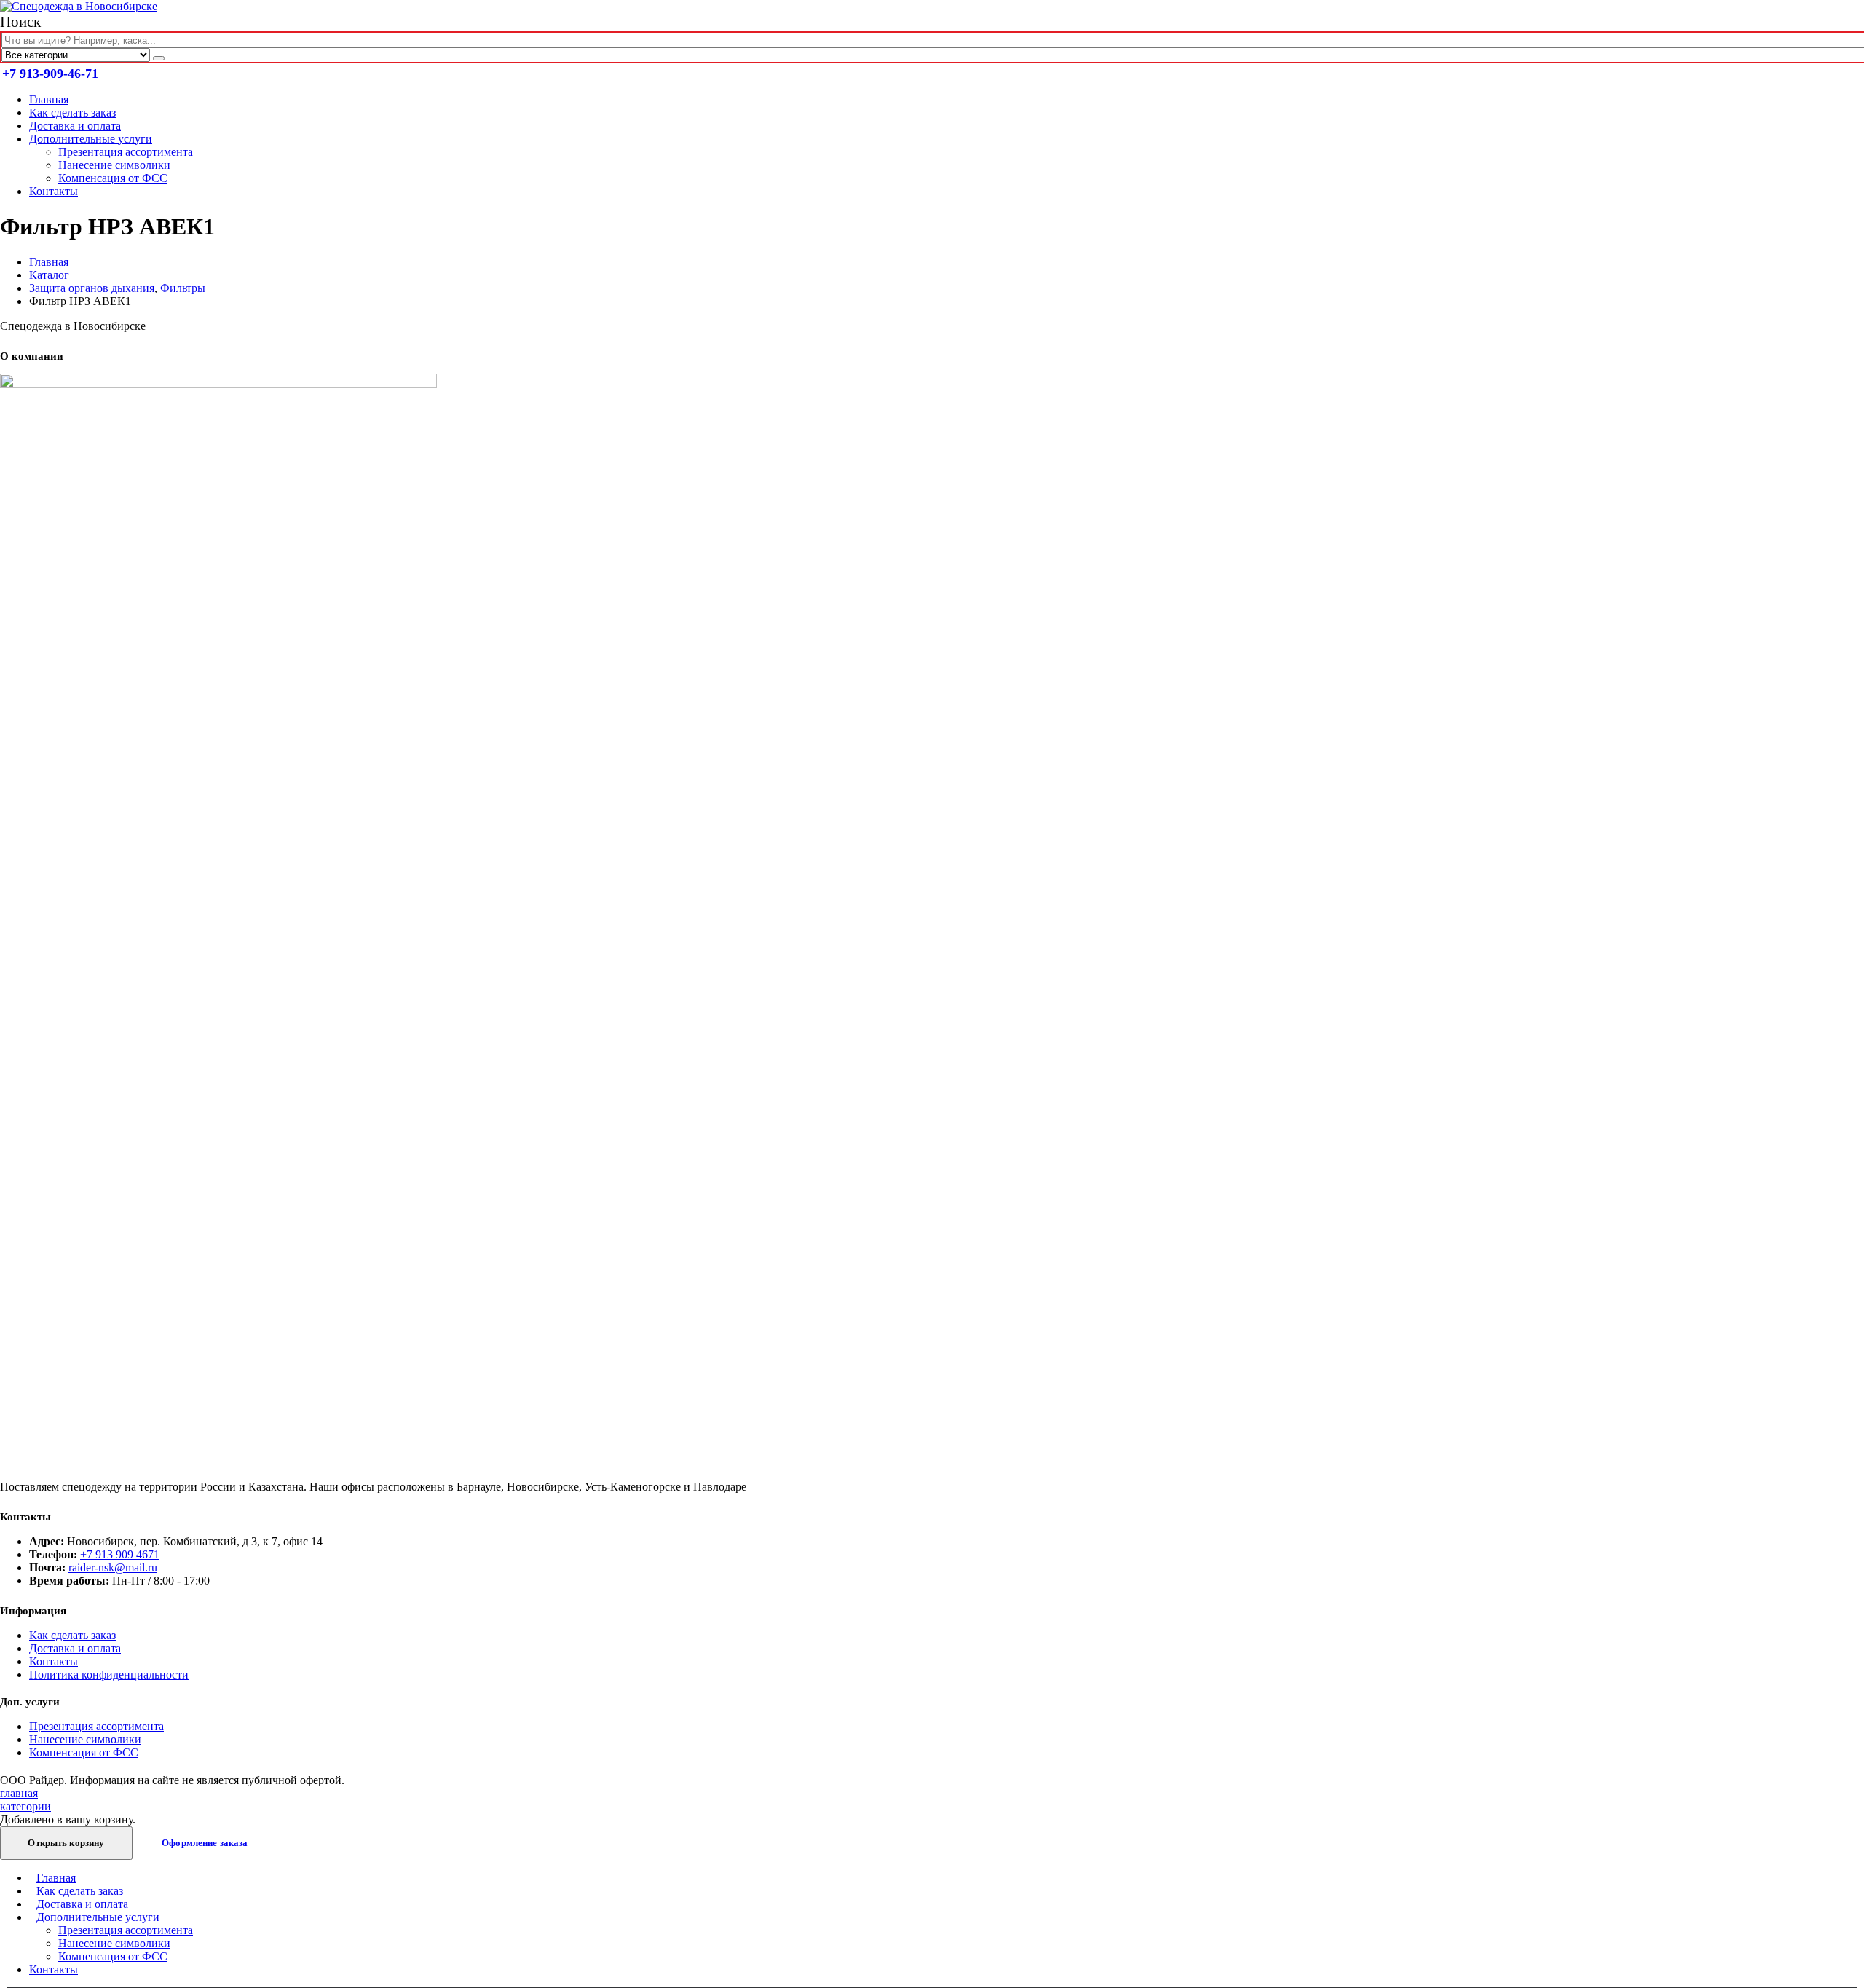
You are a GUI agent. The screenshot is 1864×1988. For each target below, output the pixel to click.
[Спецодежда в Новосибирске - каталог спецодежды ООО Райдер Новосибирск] (79, 6)
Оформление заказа (205, 1843)
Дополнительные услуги (91, 139)
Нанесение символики (114, 165)
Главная (49, 99)
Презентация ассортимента (126, 152)
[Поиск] (159, 58)
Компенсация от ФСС (113, 178)
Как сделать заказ (72, 113)
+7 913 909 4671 (120, 1554)
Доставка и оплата (75, 126)
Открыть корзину (66, 1843)
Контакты (54, 191)
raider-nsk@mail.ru (113, 1567)
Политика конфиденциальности (109, 1675)
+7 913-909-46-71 (50, 74)
